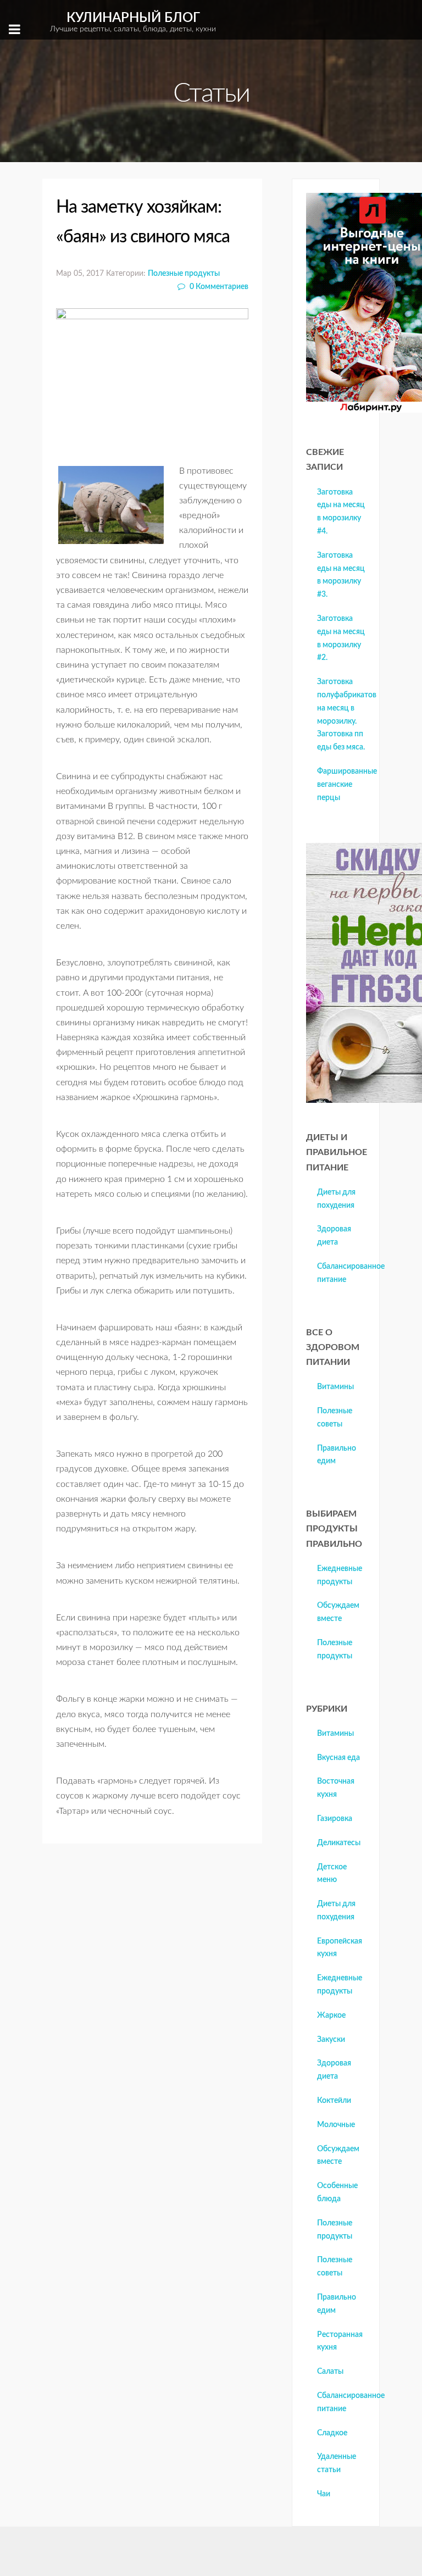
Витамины (335, 1387)
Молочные (336, 2125)
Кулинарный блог (133, 22)
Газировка (335, 1819)
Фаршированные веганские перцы (347, 785)
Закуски (331, 2040)
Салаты (330, 2372)
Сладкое (332, 2433)
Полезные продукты (184, 273)
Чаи (324, 2494)
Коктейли (334, 2101)
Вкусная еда (338, 1758)
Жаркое (331, 2016)
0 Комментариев (218, 287)
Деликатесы (339, 1843)
